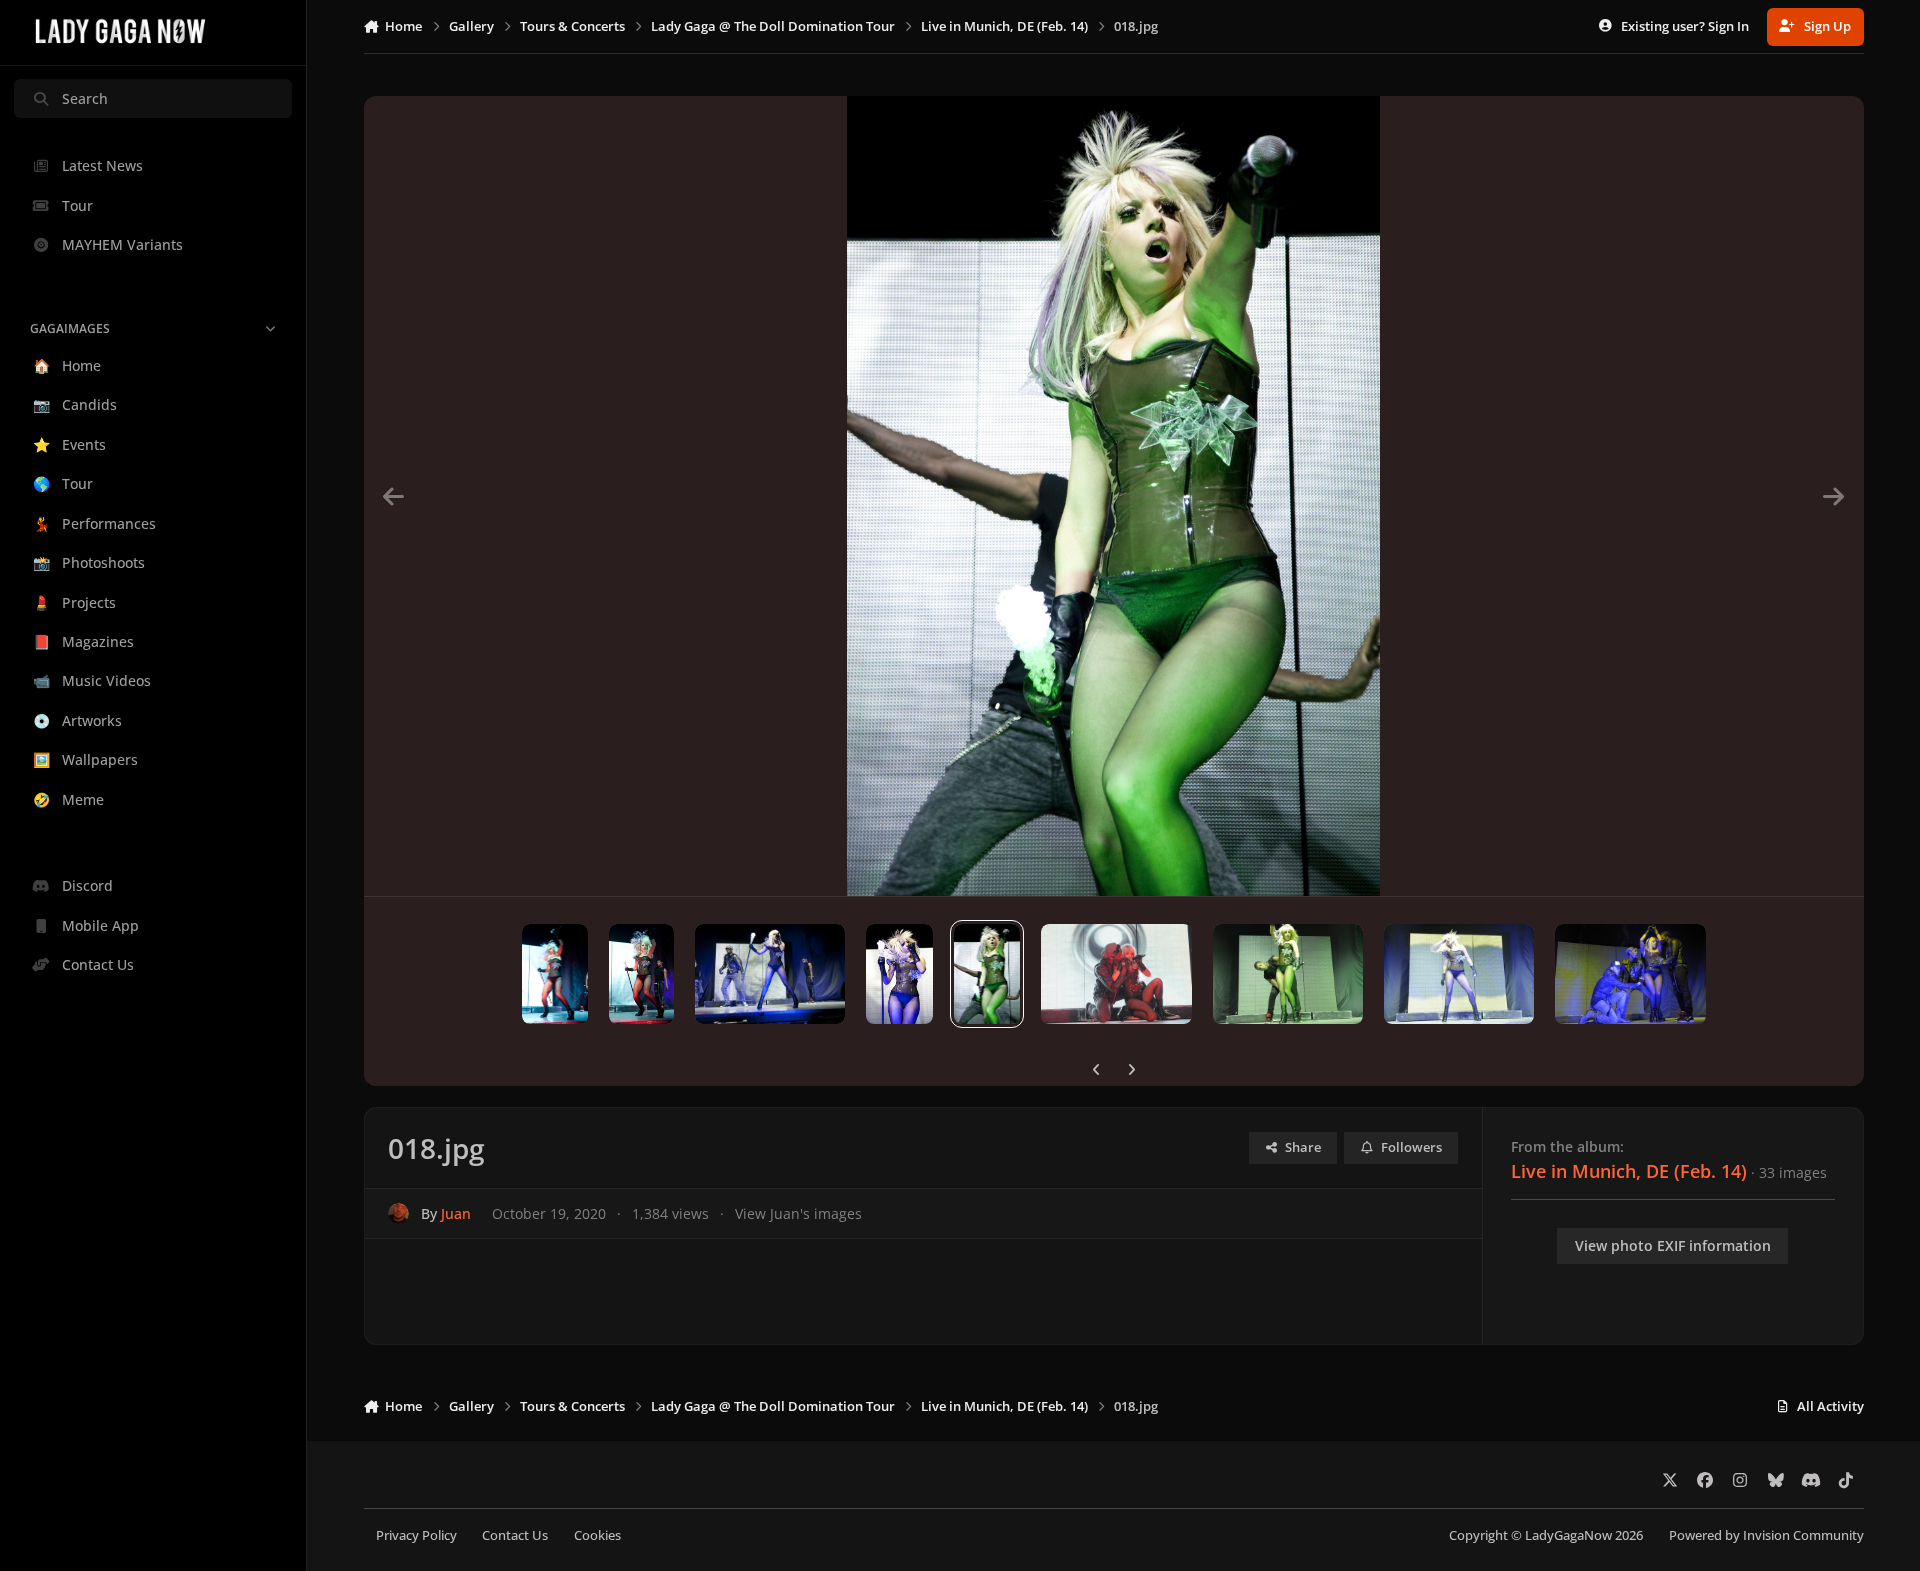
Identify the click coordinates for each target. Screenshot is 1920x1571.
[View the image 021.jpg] (641, 974)
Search (85, 98)
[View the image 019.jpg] (899, 974)
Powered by (1766, 1535)
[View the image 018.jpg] (987, 974)
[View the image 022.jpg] (555, 974)
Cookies (597, 1535)
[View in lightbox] (1113, 496)
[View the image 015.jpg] (1459, 974)
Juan (456, 1213)
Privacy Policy (416, 1535)
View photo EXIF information (1673, 1245)
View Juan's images (798, 1213)
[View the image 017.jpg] (1116, 974)
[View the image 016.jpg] (1288, 974)
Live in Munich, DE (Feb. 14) (1629, 1171)
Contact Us (515, 1535)
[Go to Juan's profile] (398, 1213)
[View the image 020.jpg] (770, 974)
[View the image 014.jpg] (1630, 974)
